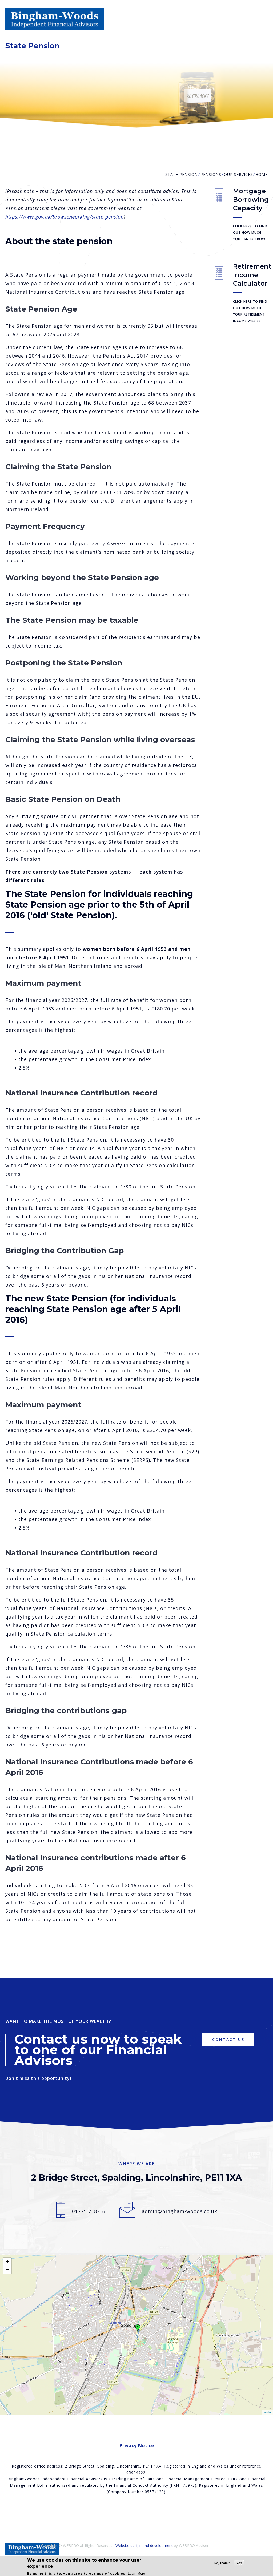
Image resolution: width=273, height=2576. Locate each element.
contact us (228, 2039)
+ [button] (7, 2262)
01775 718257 (89, 2211)
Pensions (211, 174)
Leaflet (267, 2412)
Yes (239, 2563)
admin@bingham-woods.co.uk (180, 2211)
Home (262, 174)
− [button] (7, 2270)
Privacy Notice (137, 2445)
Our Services (238, 174)
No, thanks (222, 2563)
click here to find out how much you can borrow (250, 232)
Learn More (136, 2573)
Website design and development (144, 2545)
